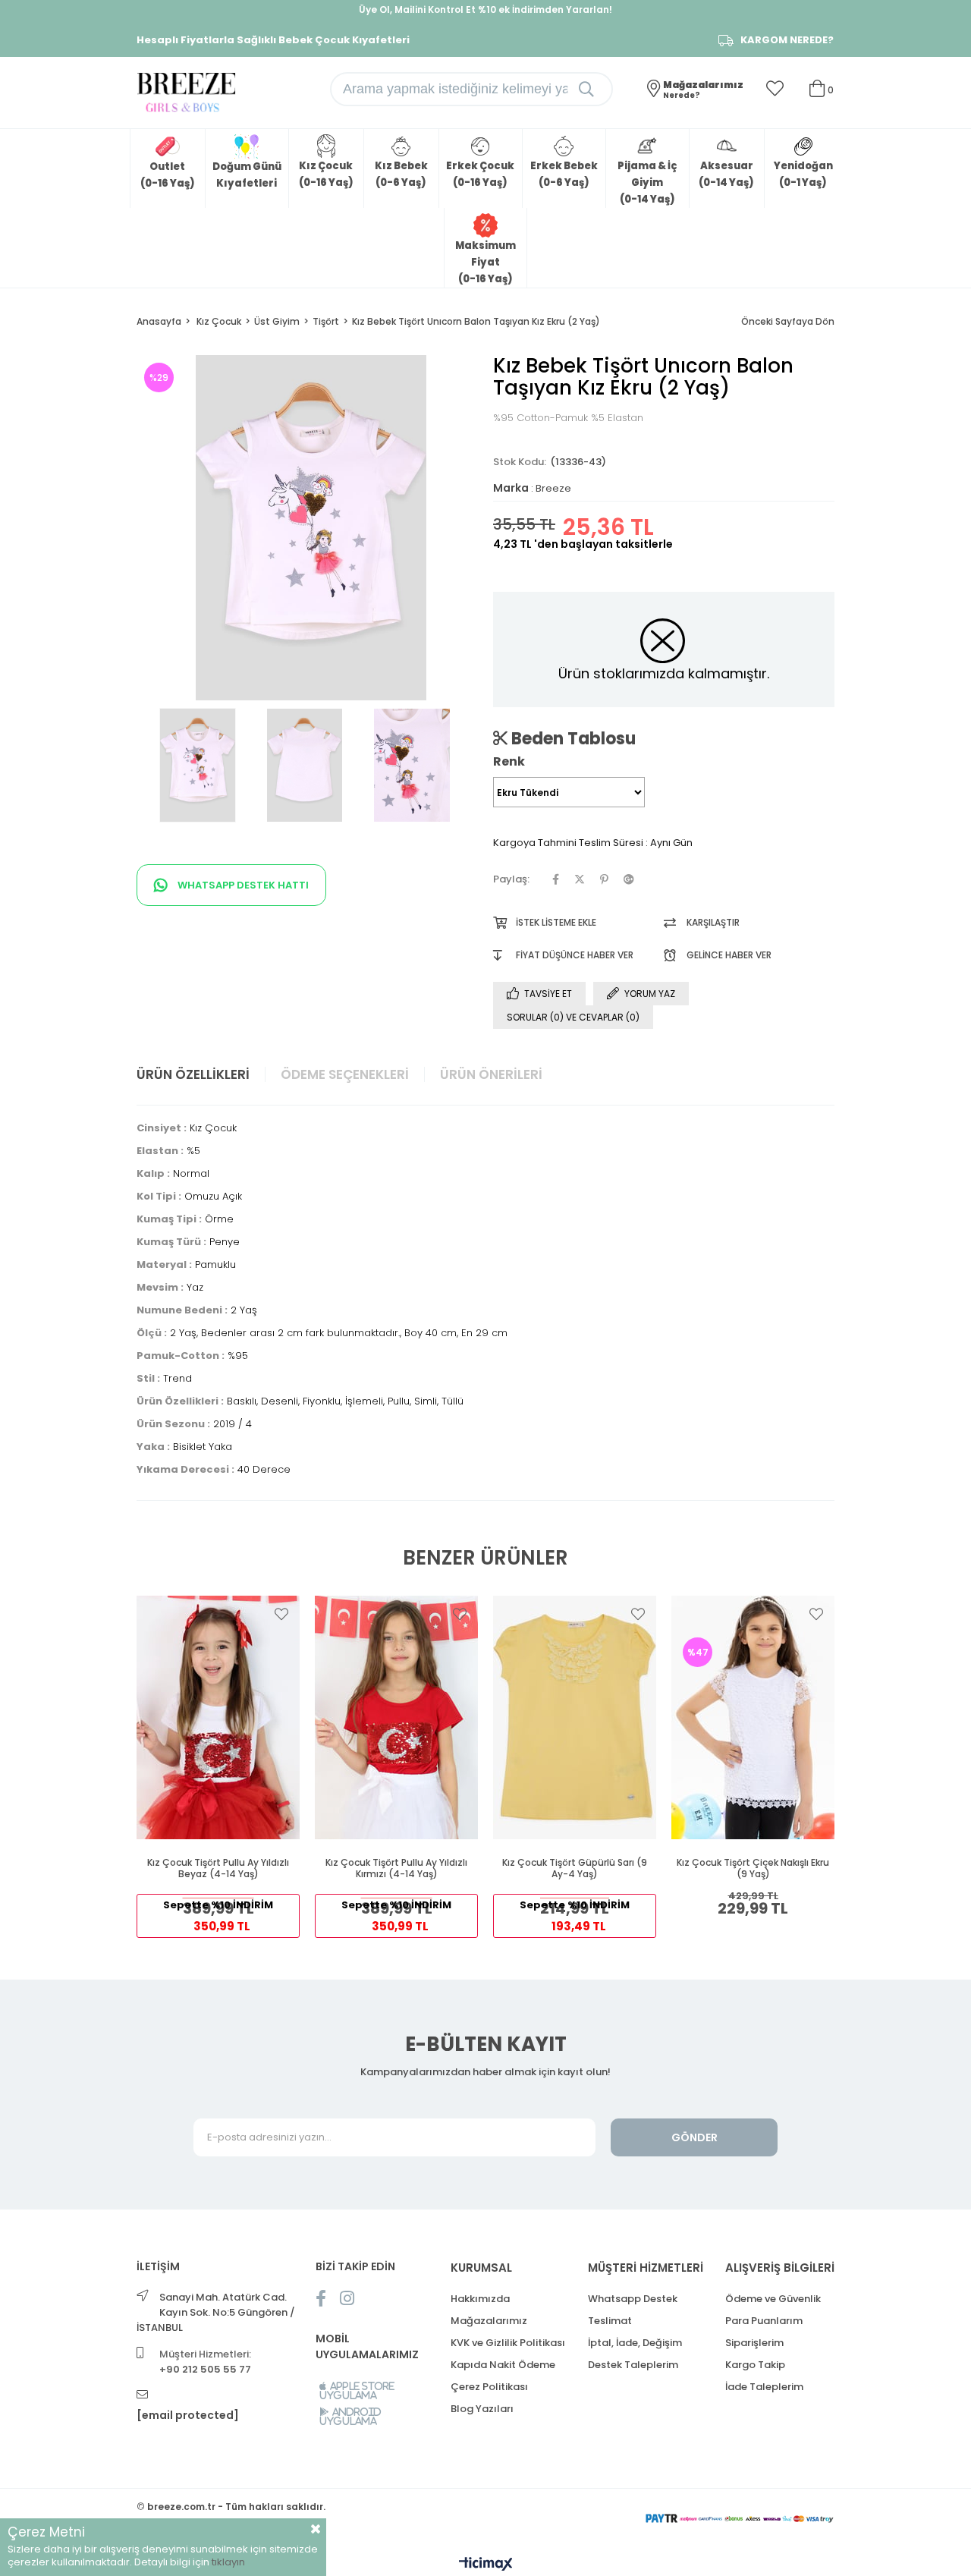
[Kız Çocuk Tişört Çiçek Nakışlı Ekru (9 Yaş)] (753, 1717)
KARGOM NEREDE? (787, 40)
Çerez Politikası (489, 2387)
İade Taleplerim (764, 2387)
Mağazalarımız (489, 2321)
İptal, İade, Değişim (635, 2343)
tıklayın (228, 2562)
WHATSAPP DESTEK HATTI (242, 885)
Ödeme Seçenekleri (345, 1074)
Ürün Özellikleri (193, 1074)
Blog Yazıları (482, 2409)
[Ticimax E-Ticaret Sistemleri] (486, 2565)
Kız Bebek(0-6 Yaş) (401, 174)
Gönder (694, 2137)
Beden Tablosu (572, 738)
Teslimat (610, 2321)
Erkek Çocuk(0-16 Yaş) (480, 174)
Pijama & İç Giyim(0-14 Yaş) (647, 182)
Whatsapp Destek (633, 2299)
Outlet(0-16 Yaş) (168, 175)
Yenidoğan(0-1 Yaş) (803, 174)
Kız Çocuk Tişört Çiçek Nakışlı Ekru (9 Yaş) (753, 1868)
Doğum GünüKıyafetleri (247, 175)
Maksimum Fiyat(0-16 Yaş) (485, 262)
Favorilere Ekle (281, 1614)
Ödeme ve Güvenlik (773, 2299)
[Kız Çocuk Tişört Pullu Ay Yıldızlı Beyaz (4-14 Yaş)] (218, 1717)
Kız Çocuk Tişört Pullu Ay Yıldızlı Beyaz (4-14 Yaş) (218, 1868)
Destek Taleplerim (633, 2365)
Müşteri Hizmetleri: (205, 2362)
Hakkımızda (480, 2299)
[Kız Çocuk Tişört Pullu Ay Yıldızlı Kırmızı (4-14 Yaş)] (396, 1717)
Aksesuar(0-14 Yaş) (726, 174)
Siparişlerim (754, 2343)
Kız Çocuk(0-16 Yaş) (326, 174)
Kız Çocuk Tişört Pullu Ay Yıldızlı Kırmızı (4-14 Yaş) (396, 1868)
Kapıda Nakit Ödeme (503, 2365)
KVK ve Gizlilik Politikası (508, 2343)
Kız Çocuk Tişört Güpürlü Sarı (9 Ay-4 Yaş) (575, 1868)
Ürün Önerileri (491, 1074)
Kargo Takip (755, 2365)
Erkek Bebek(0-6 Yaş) (564, 174)
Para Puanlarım (764, 2321)
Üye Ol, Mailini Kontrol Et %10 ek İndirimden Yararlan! (485, 9)
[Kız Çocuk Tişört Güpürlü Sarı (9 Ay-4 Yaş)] (575, 1717)
